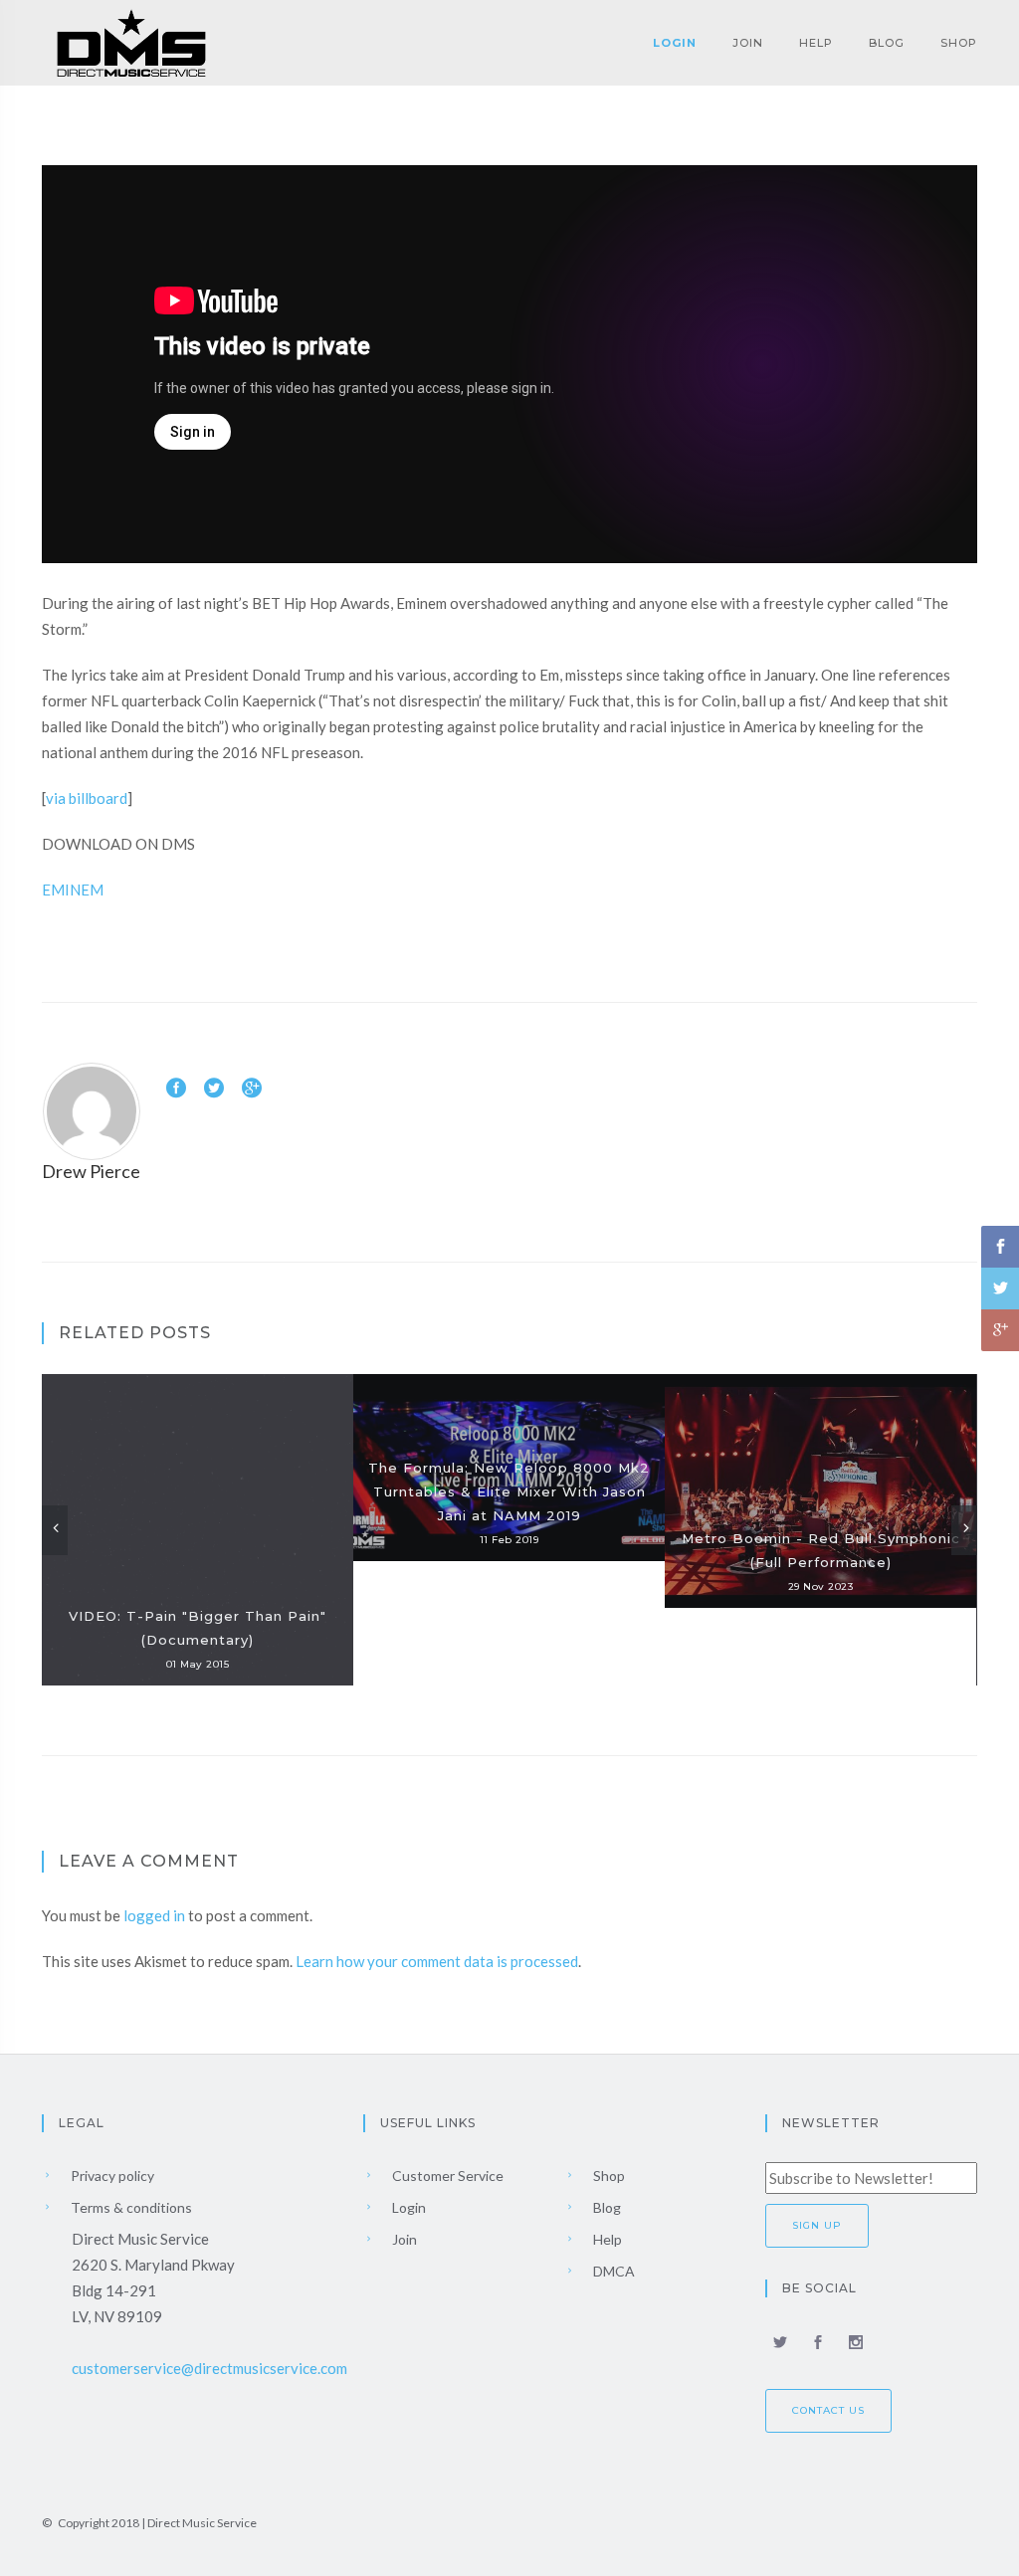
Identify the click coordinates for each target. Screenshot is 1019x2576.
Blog (887, 43)
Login (675, 43)
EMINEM (73, 890)
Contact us (828, 2410)
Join (748, 43)
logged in (154, 1915)
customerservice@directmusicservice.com (209, 2368)
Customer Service (446, 2176)
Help (816, 43)
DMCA (612, 2271)
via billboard (87, 798)
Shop (959, 43)
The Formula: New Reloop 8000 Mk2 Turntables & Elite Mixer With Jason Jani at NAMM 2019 (509, 1491)
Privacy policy (111, 2176)
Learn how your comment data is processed (437, 1961)
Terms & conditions (130, 2207)
